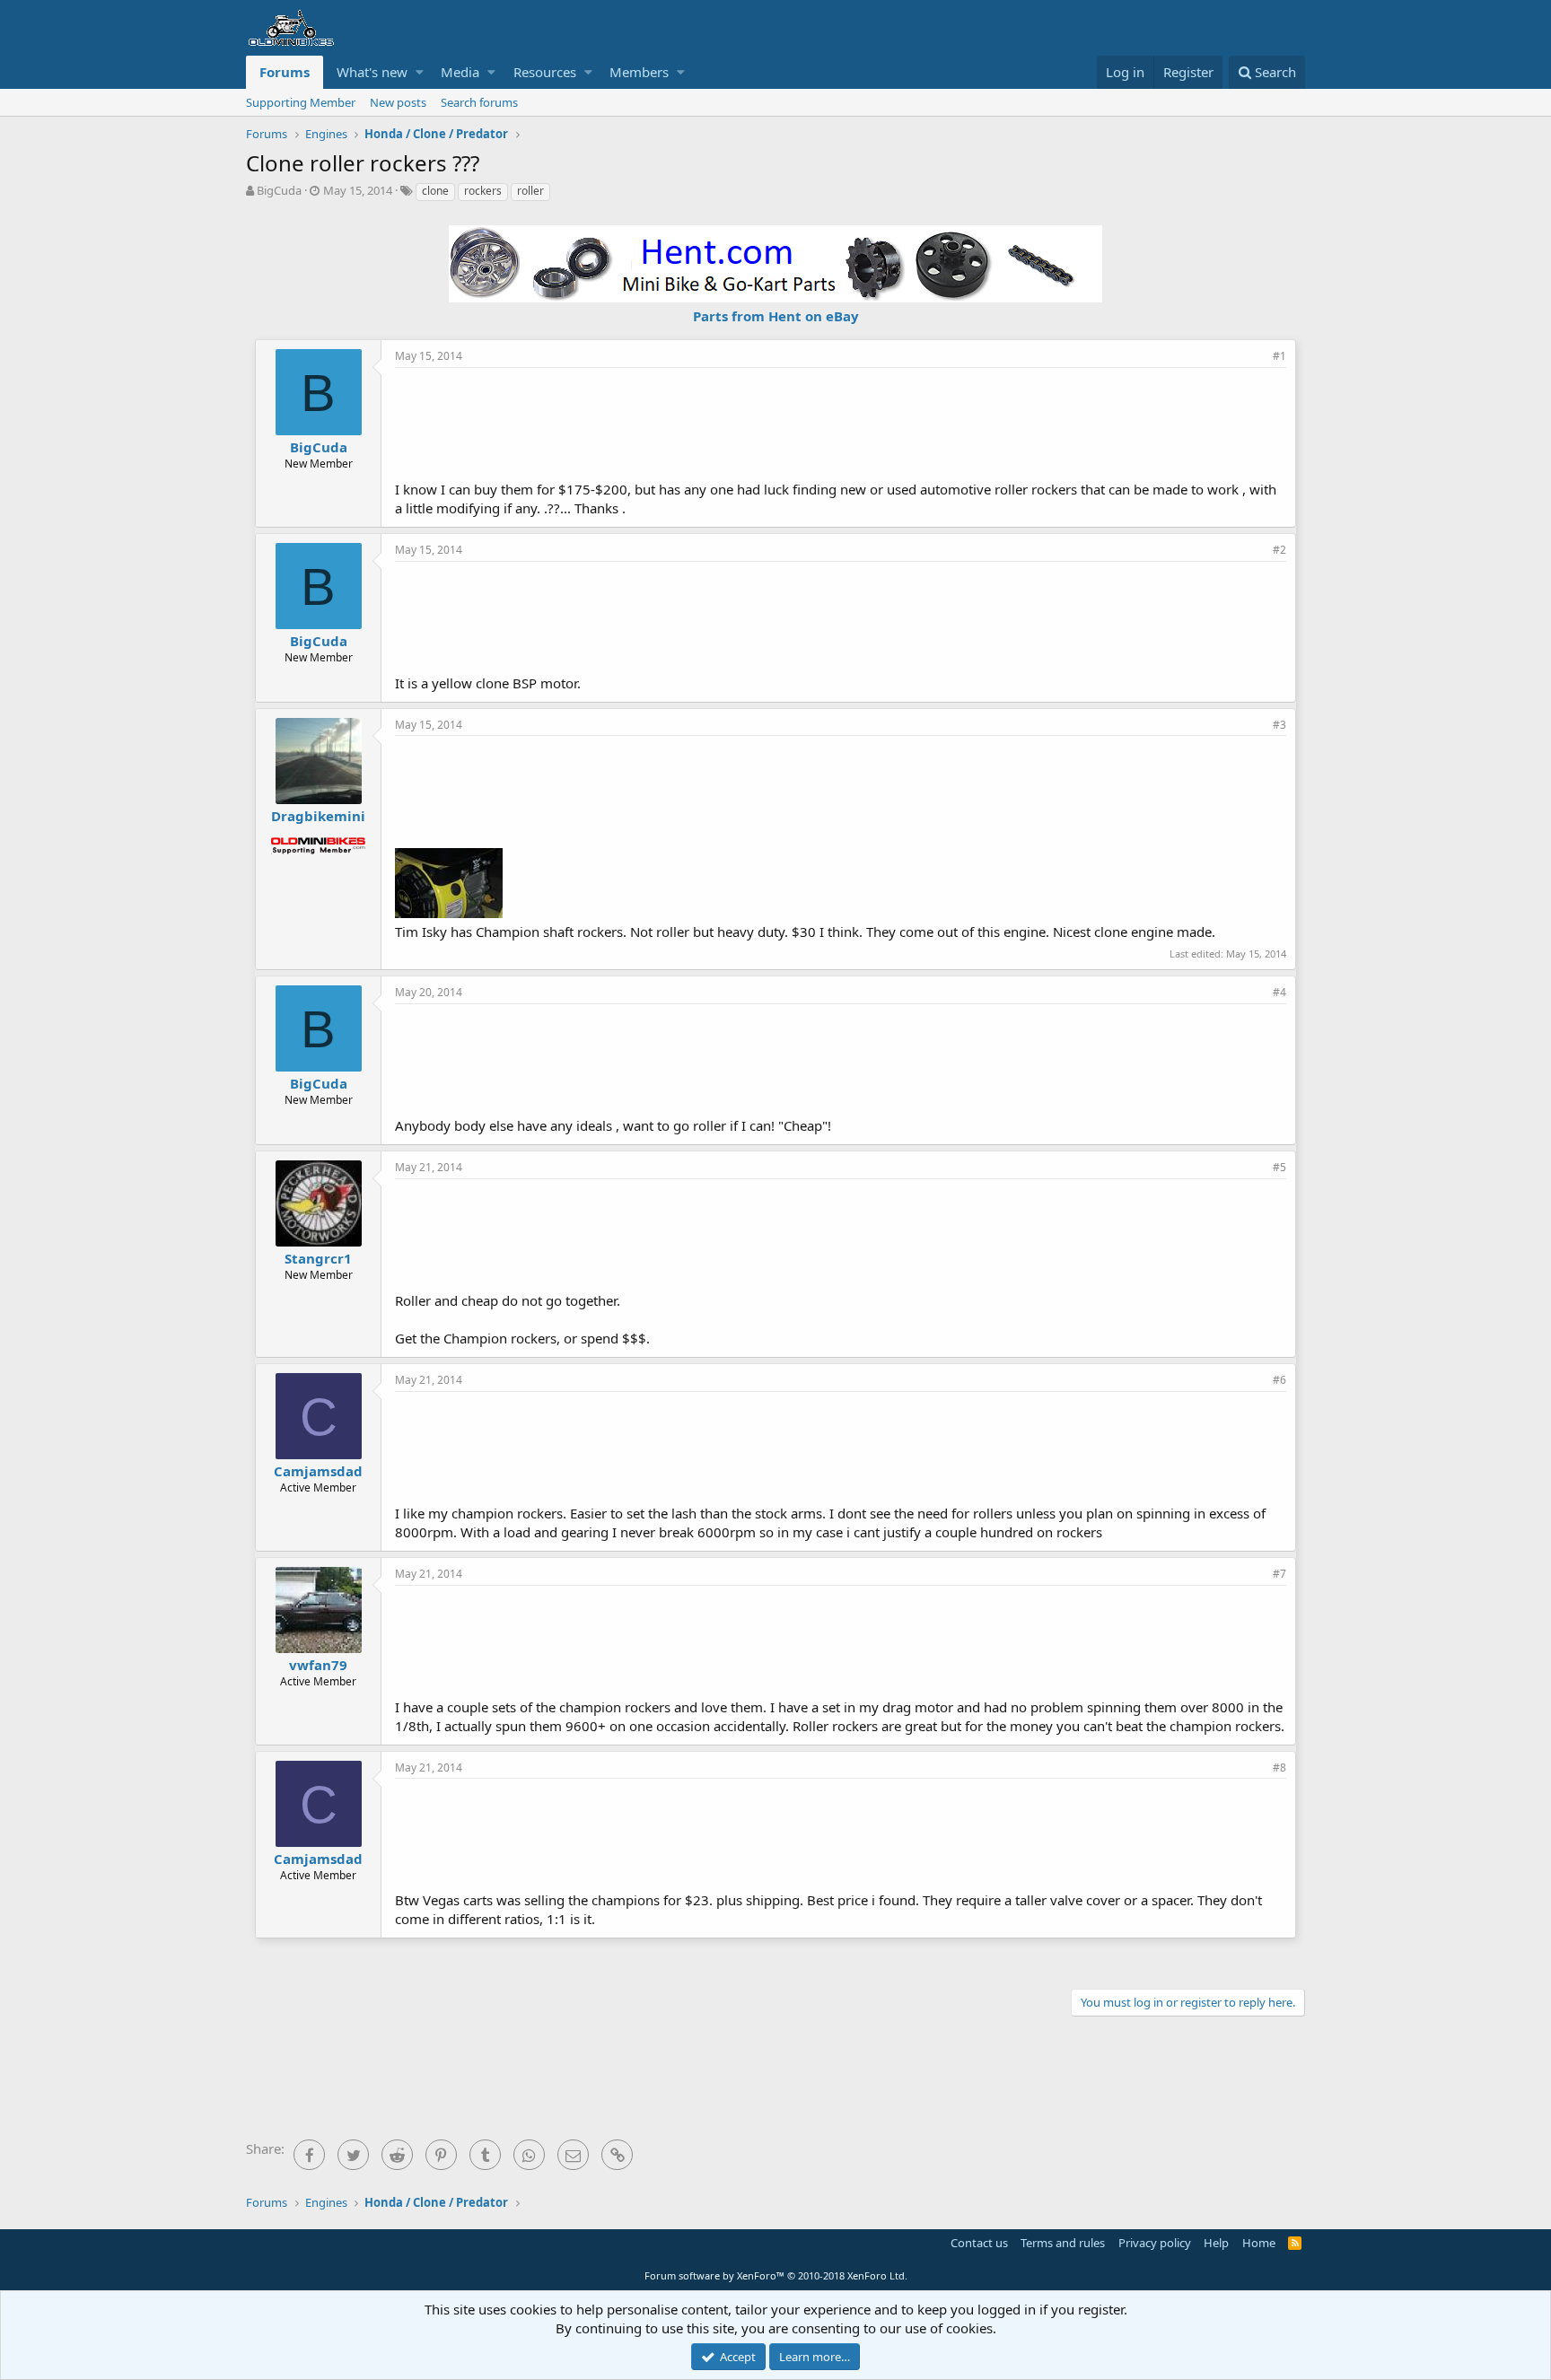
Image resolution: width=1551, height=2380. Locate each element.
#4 (1279, 992)
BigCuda (279, 190)
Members (639, 72)
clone (435, 191)
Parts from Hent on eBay (776, 316)
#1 (1279, 356)
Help (1216, 2243)
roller (530, 191)
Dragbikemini (318, 816)
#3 (1279, 725)
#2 (1279, 550)
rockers (483, 191)
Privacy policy (1155, 2243)
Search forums (479, 102)
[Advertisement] (841, 422)
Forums (285, 72)
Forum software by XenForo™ (776, 2275)
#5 (1279, 1167)
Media (460, 72)
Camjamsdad (318, 1471)
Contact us (979, 2243)
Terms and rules (1063, 2243)
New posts (398, 102)
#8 (1279, 1767)
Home (1259, 2243)
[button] (420, 72)
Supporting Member (301, 102)
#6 (1279, 1380)
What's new (372, 72)
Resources (545, 72)
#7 (1279, 1574)
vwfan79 (318, 1665)
